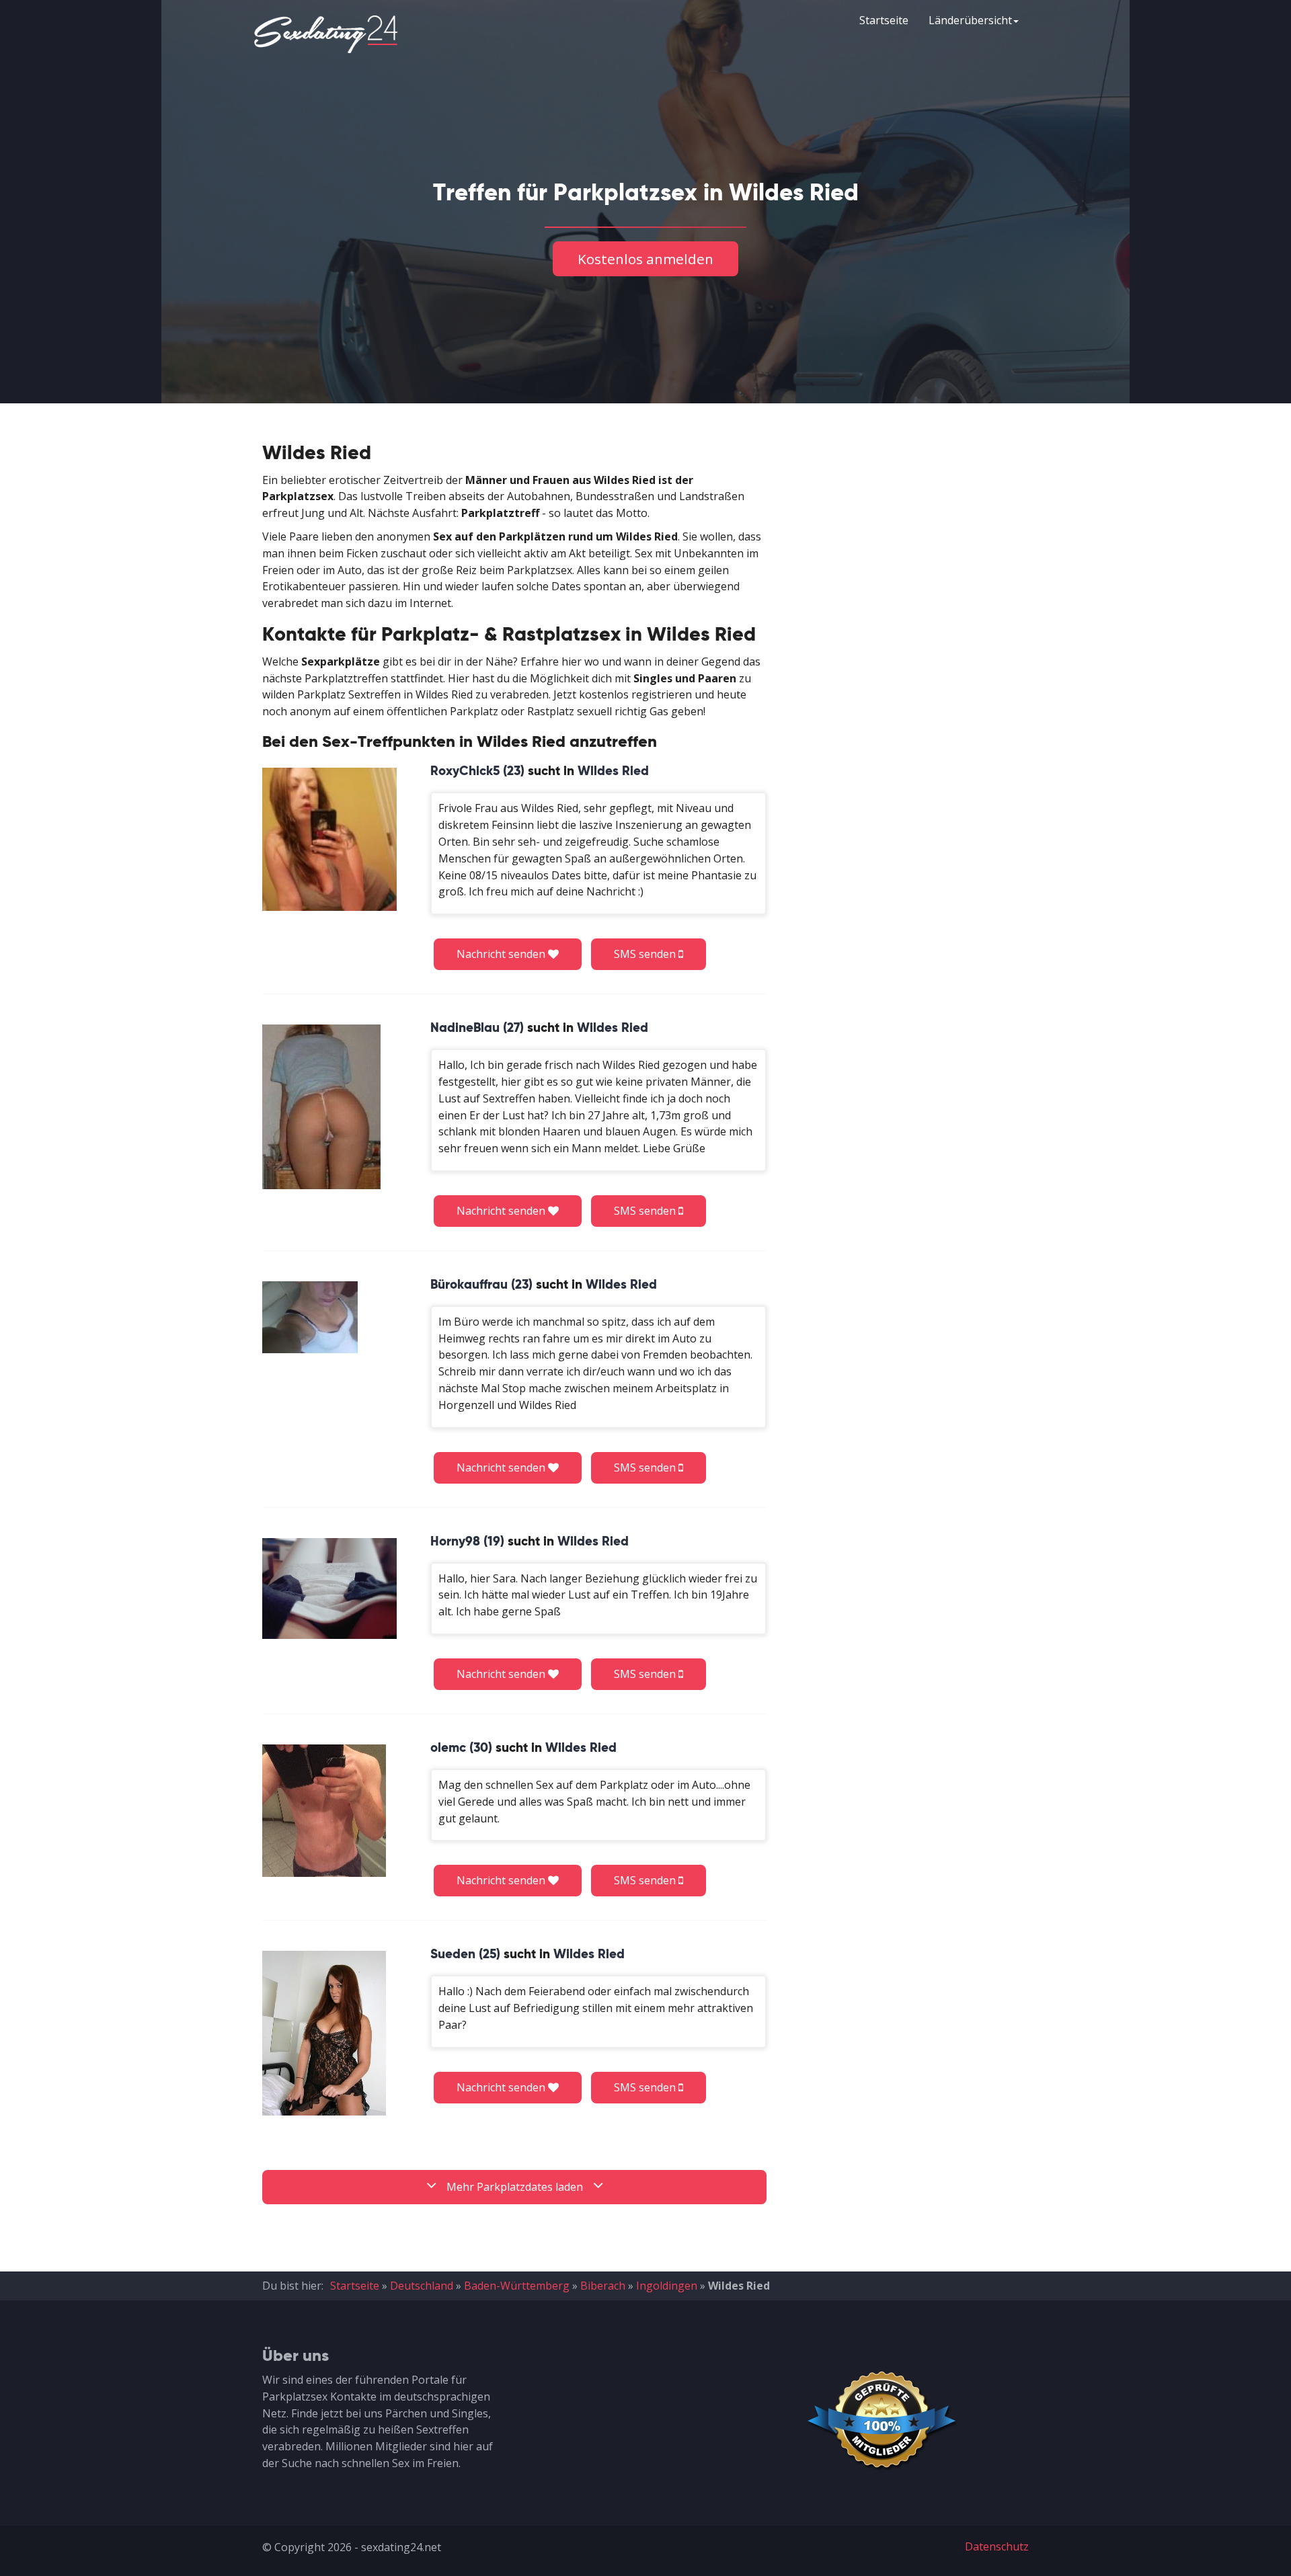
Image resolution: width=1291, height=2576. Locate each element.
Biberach (603, 2286)
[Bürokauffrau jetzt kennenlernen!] (310, 1317)
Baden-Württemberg (517, 2286)
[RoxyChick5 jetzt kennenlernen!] (329, 839)
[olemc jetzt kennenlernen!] (324, 1811)
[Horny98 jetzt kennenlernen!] (329, 1588)
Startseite (884, 20)
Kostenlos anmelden (645, 259)
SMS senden (646, 954)
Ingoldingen (667, 2286)
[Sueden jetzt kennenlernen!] (324, 2033)
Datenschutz (997, 2546)
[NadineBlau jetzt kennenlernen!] (321, 1107)
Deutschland (422, 2286)
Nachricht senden (502, 954)
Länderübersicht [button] (970, 20)
